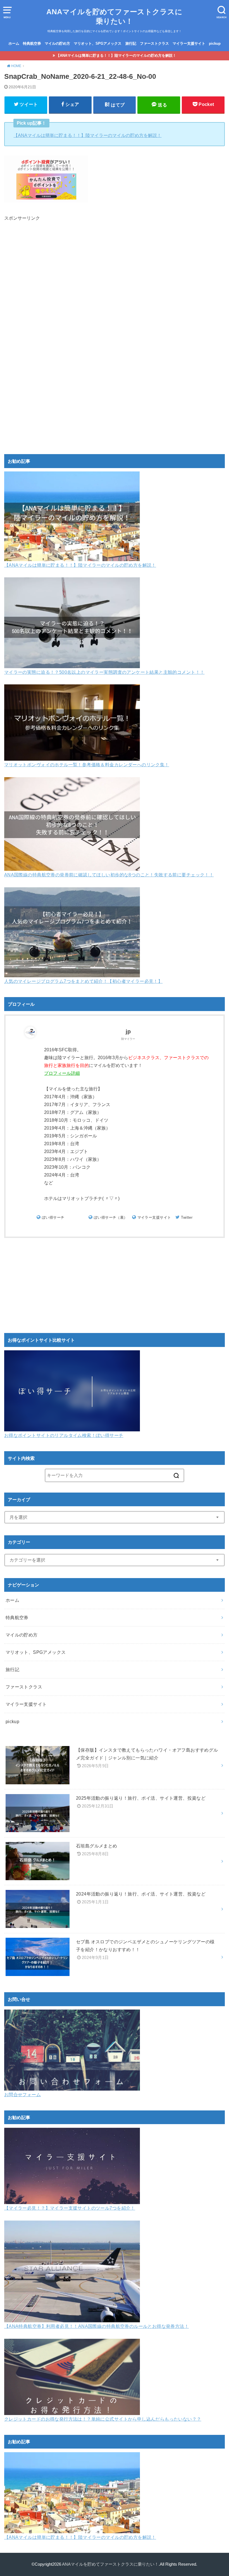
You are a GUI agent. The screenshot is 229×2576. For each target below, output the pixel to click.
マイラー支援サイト (189, 43)
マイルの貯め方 (57, 43)
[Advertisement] (115, 288)
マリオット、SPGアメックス (98, 43)
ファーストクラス (154, 43)
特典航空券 (32, 43)
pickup (215, 43)
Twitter (187, 1217)
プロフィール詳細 (62, 1073)
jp (128, 1031)
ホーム (14, 43)
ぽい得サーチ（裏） (111, 1217)
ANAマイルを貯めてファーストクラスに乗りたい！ (114, 16)
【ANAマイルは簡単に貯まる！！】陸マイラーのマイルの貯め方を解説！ (116, 55)
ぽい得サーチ (53, 1217)
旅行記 (131, 43)
